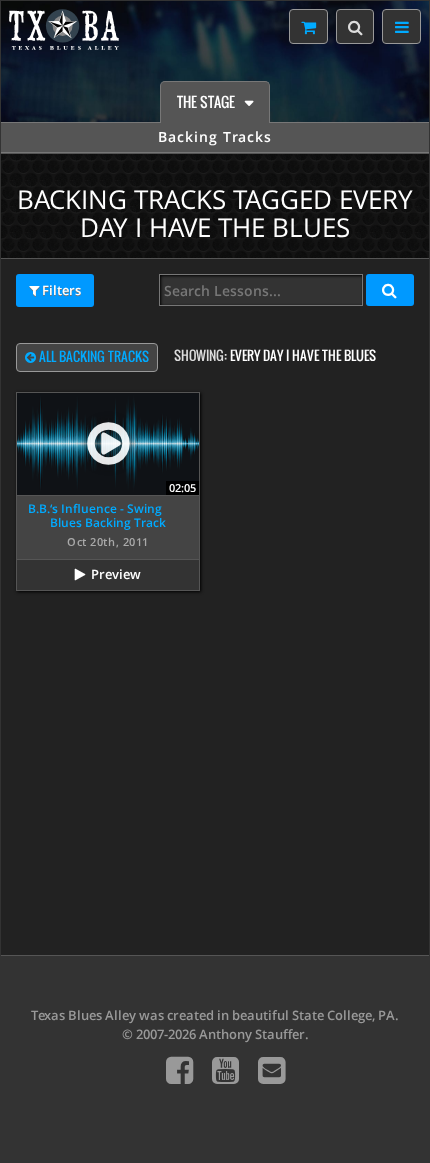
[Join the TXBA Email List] (271, 1069)
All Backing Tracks (92, 356)
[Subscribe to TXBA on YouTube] (225, 1069)
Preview (116, 574)
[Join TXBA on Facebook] (179, 1069)
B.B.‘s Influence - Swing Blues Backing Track (97, 515)
